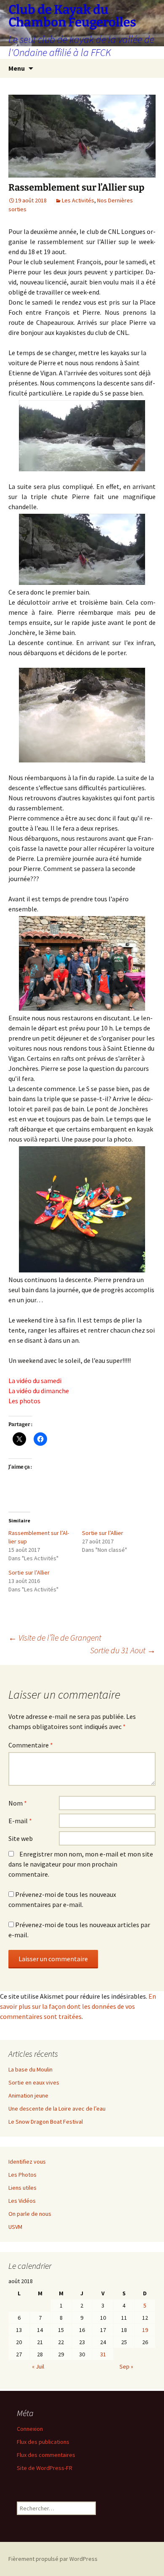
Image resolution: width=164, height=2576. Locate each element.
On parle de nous (30, 2214)
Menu (17, 68)
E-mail (20, 1821)
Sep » (126, 2366)
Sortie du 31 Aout (123, 1650)
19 (145, 2330)
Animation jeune (28, 2095)
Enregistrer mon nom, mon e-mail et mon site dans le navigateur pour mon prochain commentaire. (81, 1864)
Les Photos (22, 2175)
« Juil (38, 2366)
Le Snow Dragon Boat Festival (46, 2122)
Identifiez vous (27, 2162)
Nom (18, 1803)
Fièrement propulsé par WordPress (53, 2559)
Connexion (30, 2429)
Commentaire (31, 1745)
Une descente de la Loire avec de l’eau (57, 2109)
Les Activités (78, 200)
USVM (15, 2227)
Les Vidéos (22, 2201)
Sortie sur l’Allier (103, 1533)
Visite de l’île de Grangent (55, 1637)
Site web (21, 1838)
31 (103, 2354)
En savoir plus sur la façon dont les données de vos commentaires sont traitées (78, 2006)
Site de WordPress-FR (45, 2468)
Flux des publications (43, 2442)
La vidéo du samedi (35, 1381)
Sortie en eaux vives (34, 2082)
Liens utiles (22, 2188)
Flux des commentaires (46, 2455)
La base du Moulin (30, 2069)
